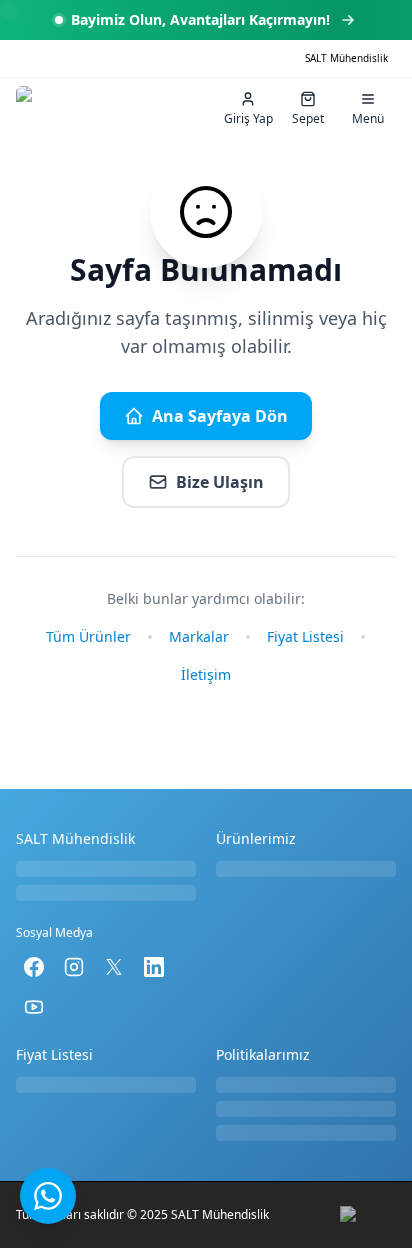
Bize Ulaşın (220, 482)
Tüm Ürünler (88, 636)
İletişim (206, 674)
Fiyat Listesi (305, 636)
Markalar (199, 636)
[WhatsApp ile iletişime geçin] (48, 1196)
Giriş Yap (248, 118)
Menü (368, 118)
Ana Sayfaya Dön (220, 416)
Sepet (308, 118)
